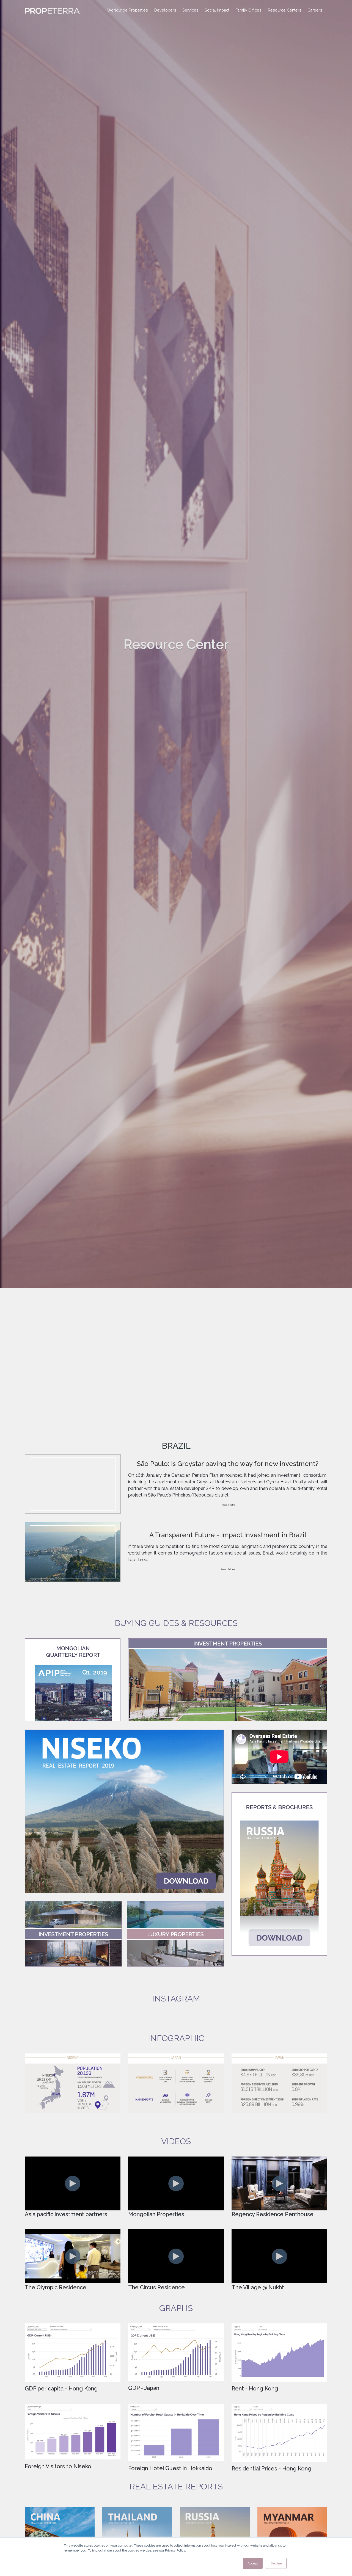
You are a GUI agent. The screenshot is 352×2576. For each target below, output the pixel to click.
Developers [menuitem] (165, 10)
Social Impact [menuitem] (217, 10)
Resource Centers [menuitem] (285, 10)
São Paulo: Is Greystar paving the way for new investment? (228, 1464)
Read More (228, 1505)
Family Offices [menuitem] (248, 10)
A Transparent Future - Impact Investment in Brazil (228, 1535)
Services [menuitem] (190, 10)
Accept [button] (253, 2563)
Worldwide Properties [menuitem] (128, 10)
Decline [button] (276, 2563)
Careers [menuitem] (315, 10)
